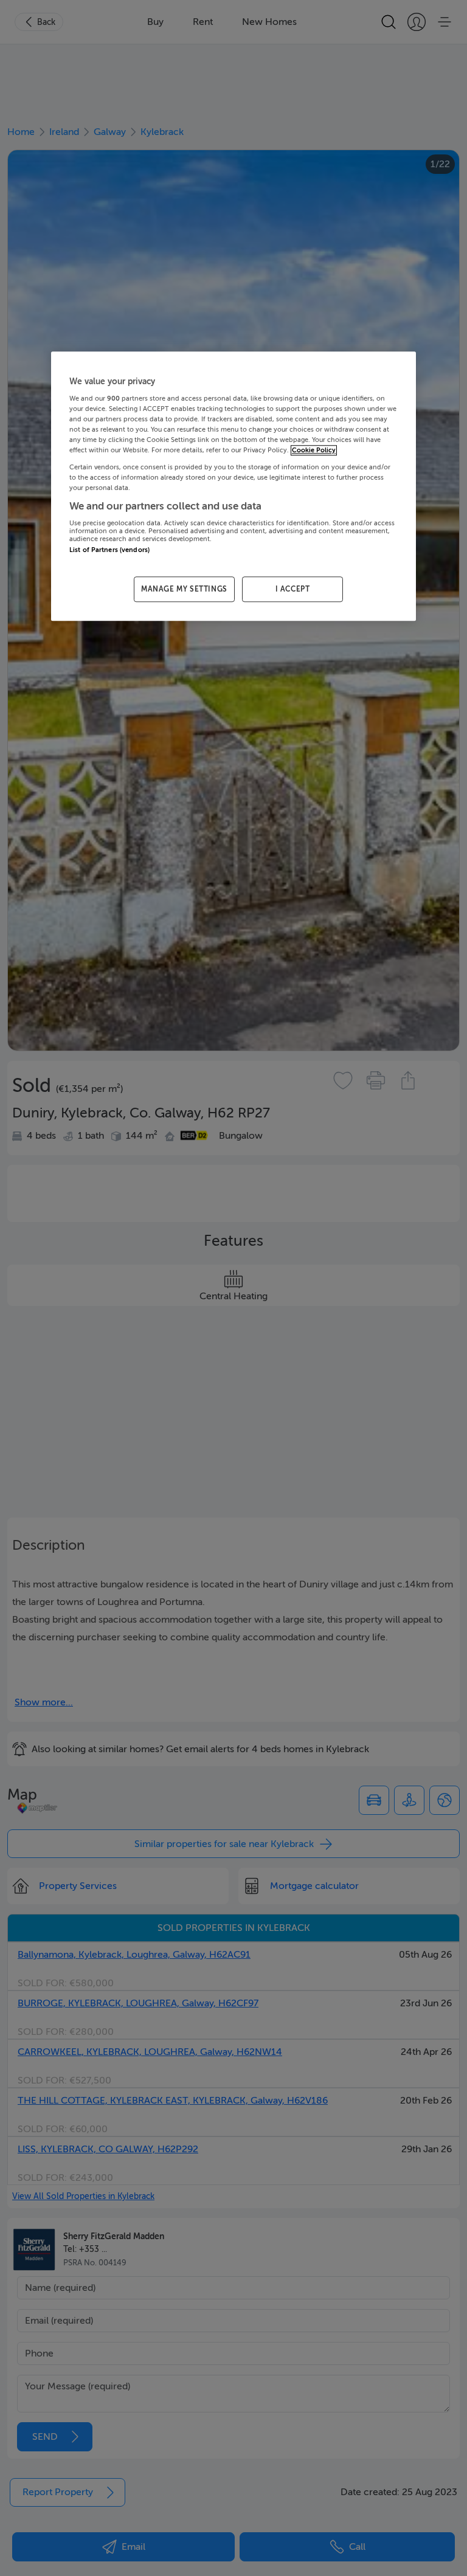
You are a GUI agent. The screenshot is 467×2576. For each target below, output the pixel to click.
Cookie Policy (314, 451)
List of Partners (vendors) (109, 551)
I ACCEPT (293, 589)
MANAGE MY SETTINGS (184, 589)
